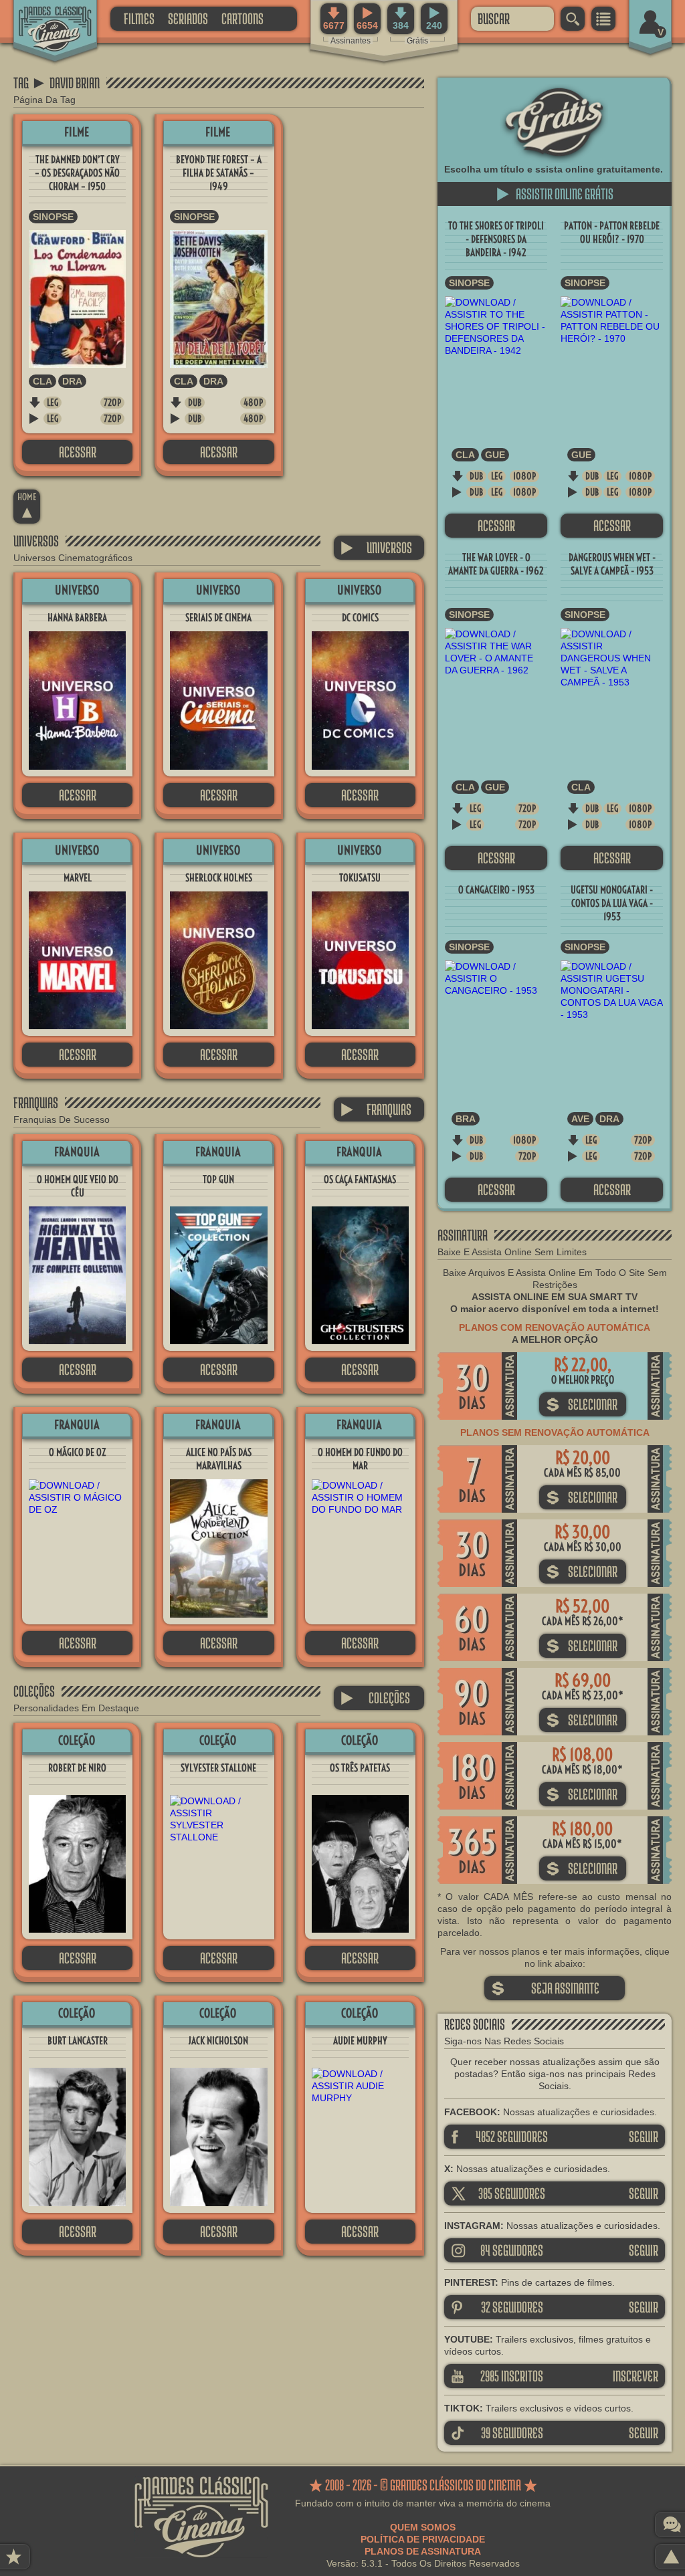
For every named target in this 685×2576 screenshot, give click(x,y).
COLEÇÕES (375, 1698)
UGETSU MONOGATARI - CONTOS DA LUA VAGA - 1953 (612, 903)
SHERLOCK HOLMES (219, 878)
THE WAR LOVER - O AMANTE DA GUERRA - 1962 (496, 564)
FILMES (139, 18)
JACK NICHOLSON (218, 2041)
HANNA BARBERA (77, 618)
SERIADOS (188, 18)
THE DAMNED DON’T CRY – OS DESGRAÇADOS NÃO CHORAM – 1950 (77, 173)
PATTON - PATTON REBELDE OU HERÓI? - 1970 (612, 232)
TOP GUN (218, 1179)
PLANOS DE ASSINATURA (423, 2551)
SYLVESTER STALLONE (218, 1768)
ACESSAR (78, 452)
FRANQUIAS (376, 1109)
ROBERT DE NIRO (77, 1768)
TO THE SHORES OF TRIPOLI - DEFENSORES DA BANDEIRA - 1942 (496, 239)
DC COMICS (360, 618)
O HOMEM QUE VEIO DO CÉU (78, 1186)
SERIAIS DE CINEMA (218, 618)
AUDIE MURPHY (360, 2041)
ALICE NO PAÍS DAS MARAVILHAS (219, 1459)
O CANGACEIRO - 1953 (496, 890)
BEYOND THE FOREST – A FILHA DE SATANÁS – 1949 (219, 173)
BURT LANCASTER (78, 2041)
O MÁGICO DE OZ (77, 1452)
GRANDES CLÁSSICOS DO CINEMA (43, 18)
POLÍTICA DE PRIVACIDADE (423, 2539)
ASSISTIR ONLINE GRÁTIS (555, 194)
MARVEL (78, 878)
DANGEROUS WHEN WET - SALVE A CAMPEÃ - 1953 (612, 564)
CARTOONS (242, 18)
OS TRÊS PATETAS (360, 1768)
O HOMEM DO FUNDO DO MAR (360, 1459)
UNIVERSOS (376, 547)
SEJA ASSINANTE (545, 1988)
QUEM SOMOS (423, 2527)
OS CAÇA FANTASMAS (360, 1179)
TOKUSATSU (360, 878)
